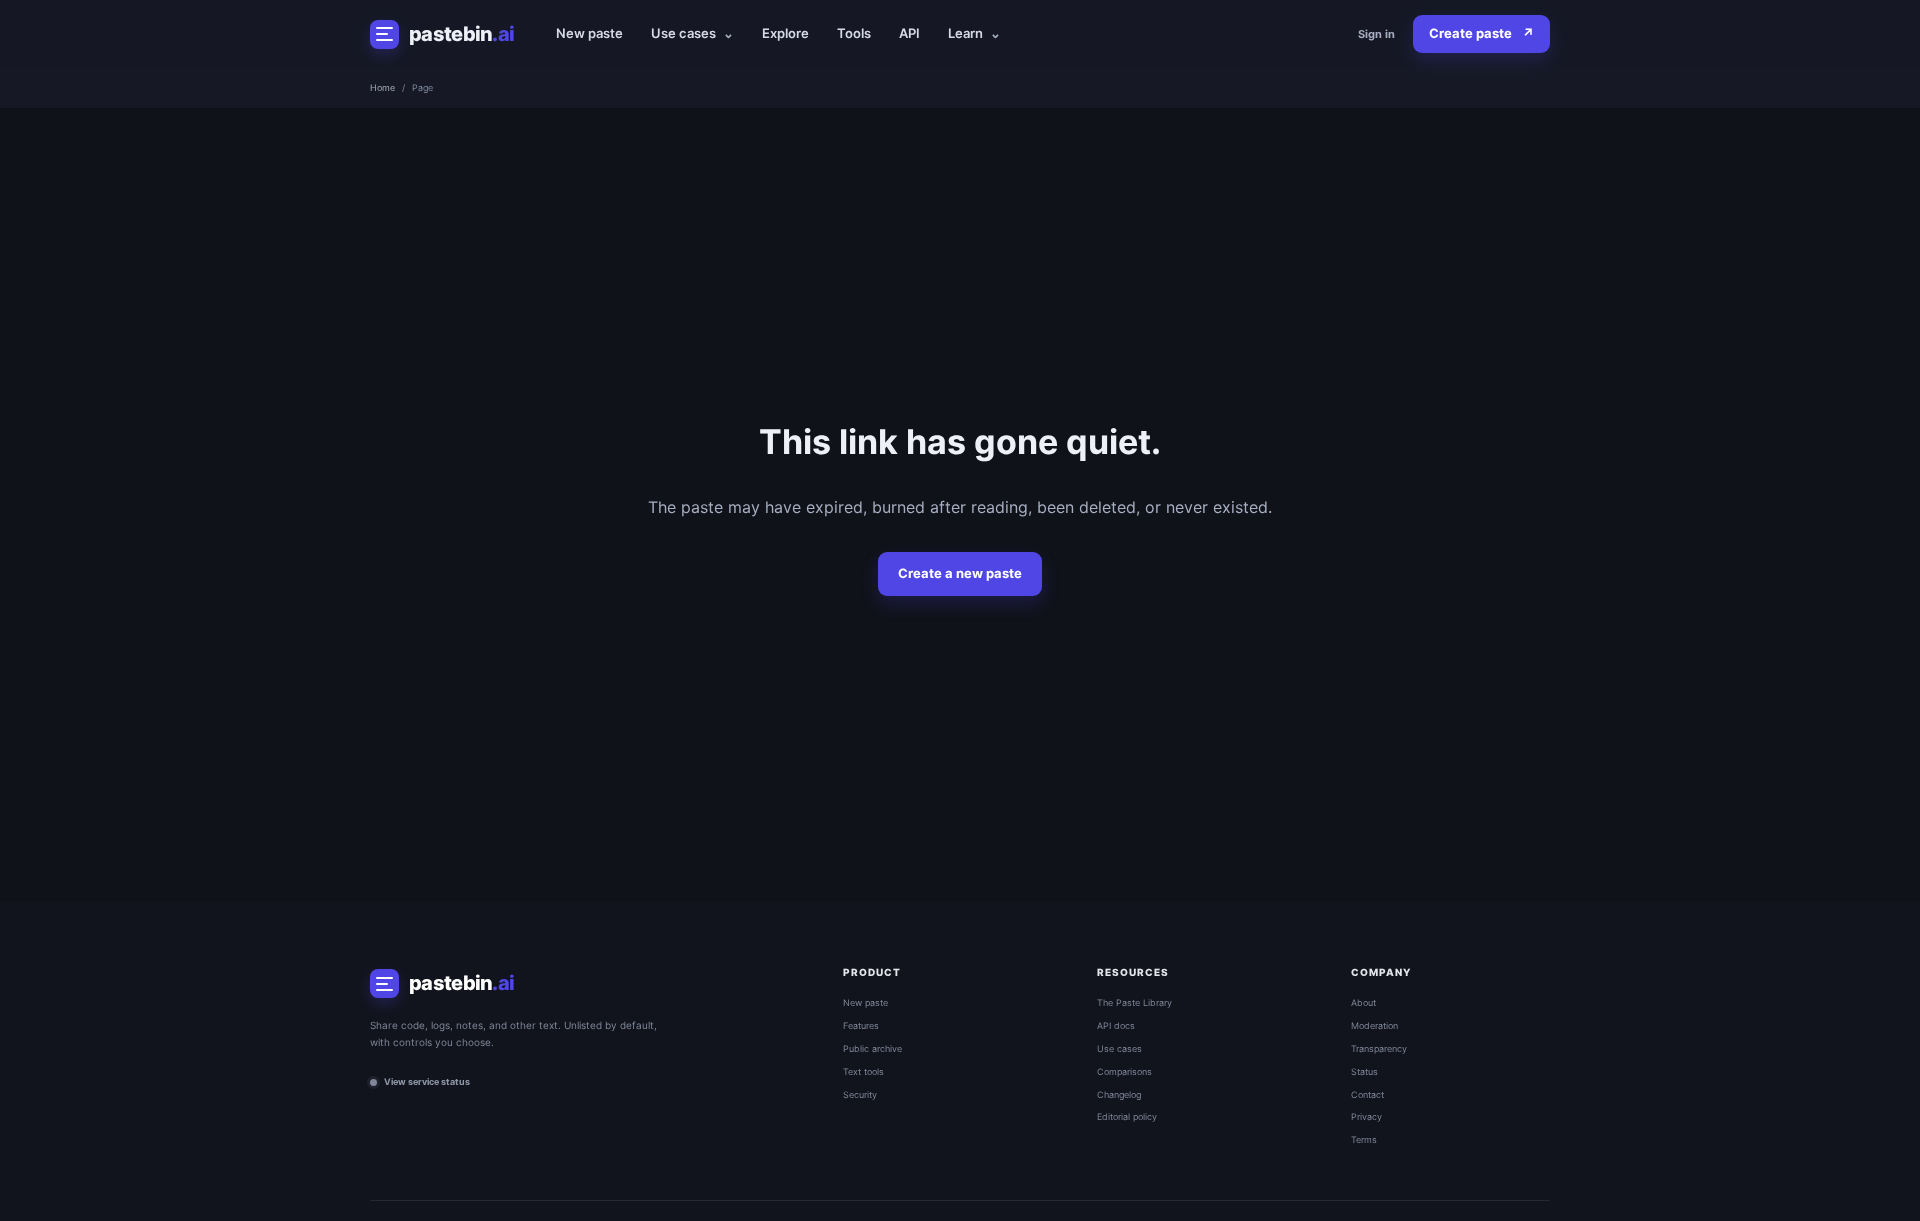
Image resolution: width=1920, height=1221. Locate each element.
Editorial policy (1127, 1116)
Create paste (1481, 33)
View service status (427, 1081)
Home (382, 87)
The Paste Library (1134, 1002)
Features (861, 1025)
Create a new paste (960, 573)
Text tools (863, 1071)
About (1363, 1002)
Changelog (1119, 1094)
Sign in (1376, 34)
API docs (1116, 1025)
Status (1364, 1071)
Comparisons (1124, 1071)
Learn (974, 33)
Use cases (692, 33)
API (909, 33)
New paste (589, 33)
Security (860, 1094)
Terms (1364, 1139)
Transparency (1379, 1048)
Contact (1367, 1094)
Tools (854, 33)
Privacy (1366, 1116)
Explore (785, 33)
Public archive (872, 1048)
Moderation (1374, 1025)
